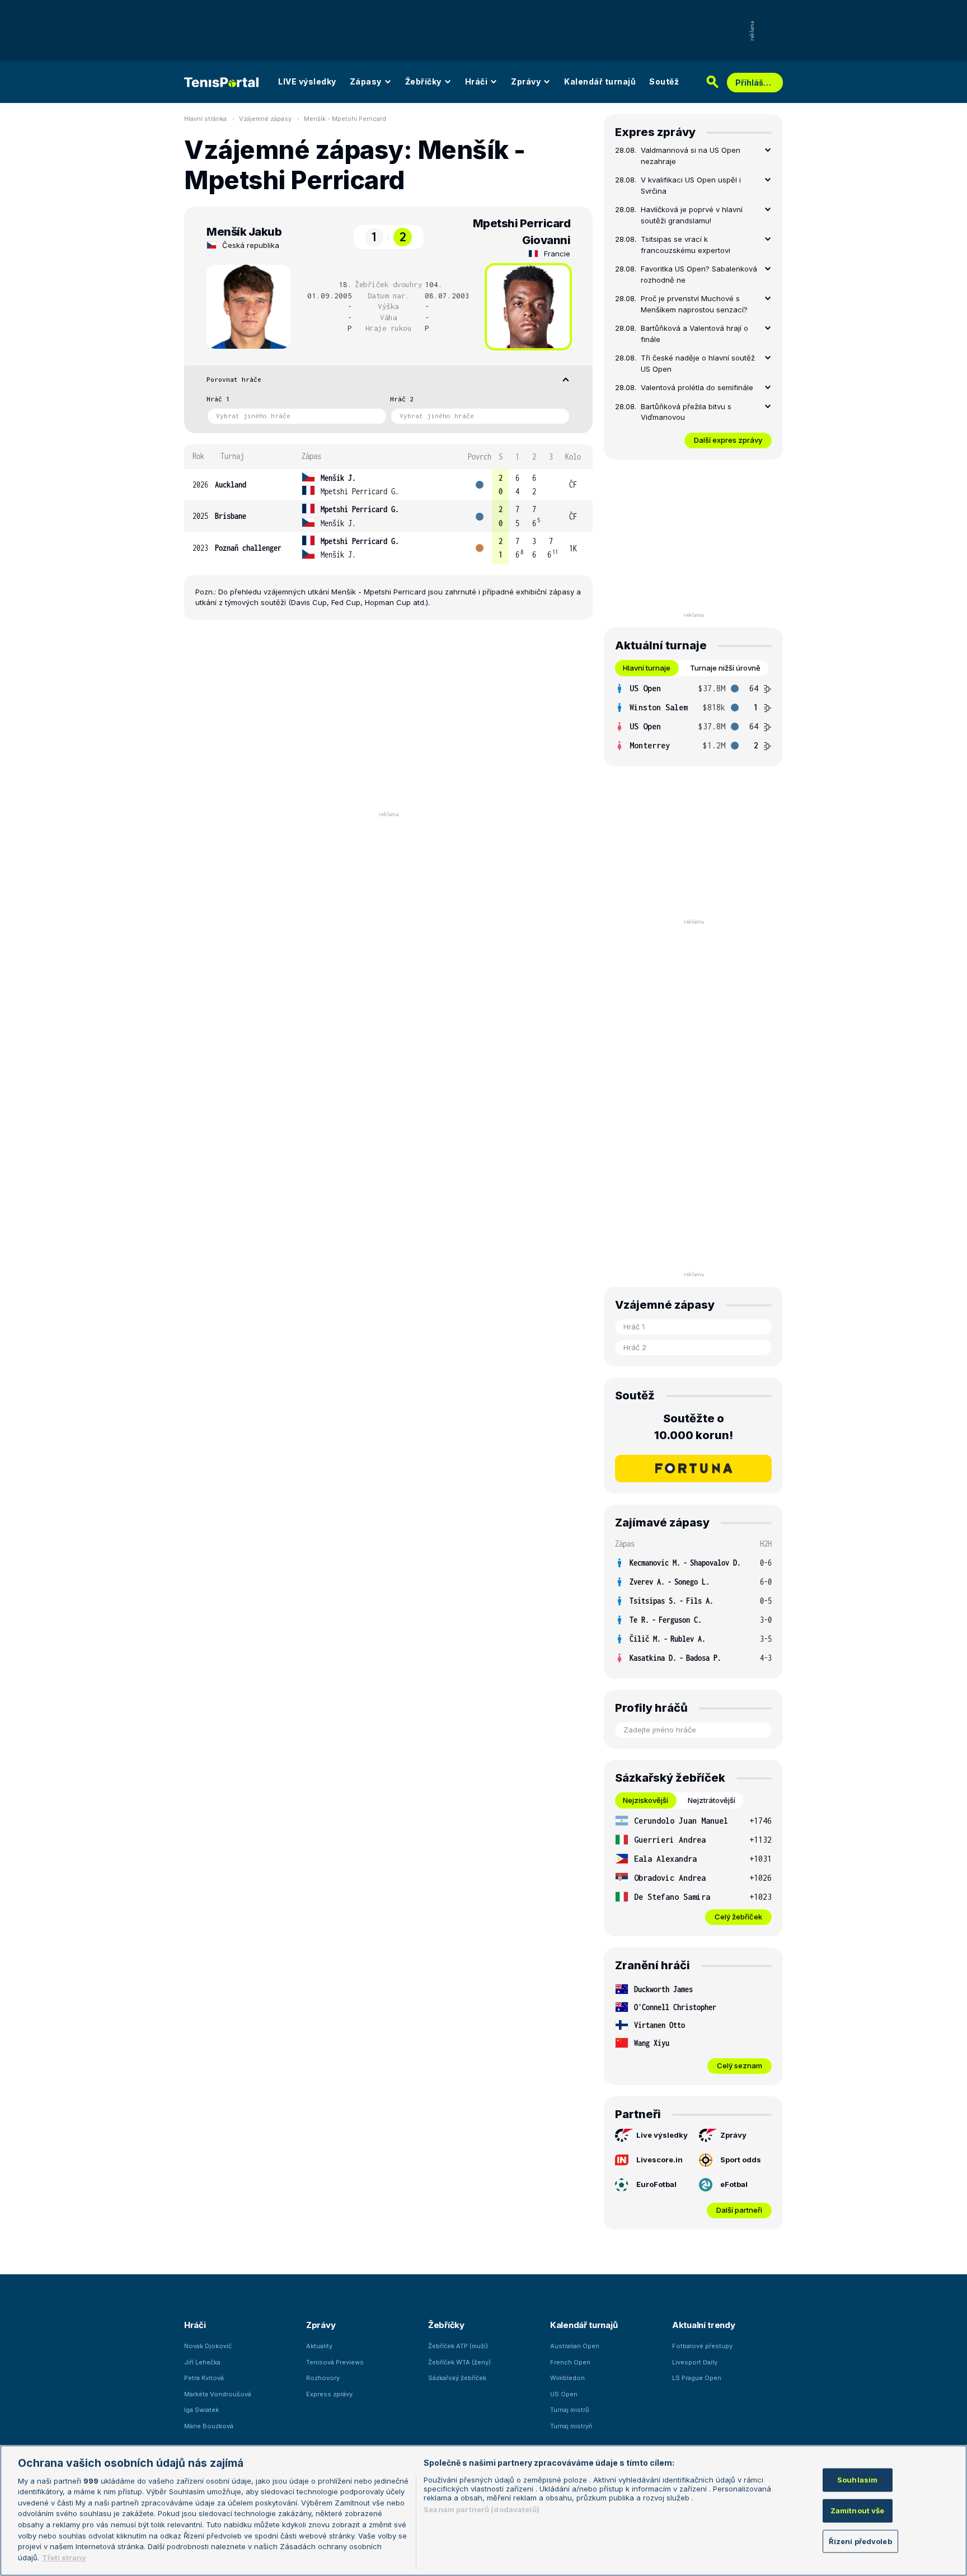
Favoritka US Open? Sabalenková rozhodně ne (699, 274)
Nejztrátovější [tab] (712, 1800)
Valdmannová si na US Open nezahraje (691, 156)
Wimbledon (567, 2378)
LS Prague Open (697, 2378)
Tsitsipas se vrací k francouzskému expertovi (686, 245)
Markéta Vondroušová (218, 2394)
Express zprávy (329, 2394)
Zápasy (366, 81)
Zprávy (526, 81)
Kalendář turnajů (600, 81)
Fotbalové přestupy (702, 2346)
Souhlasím (857, 2480)
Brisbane (231, 516)
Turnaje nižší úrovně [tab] (725, 668)
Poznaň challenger (248, 548)
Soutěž (664, 81)
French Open (570, 2362)
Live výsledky (662, 2135)
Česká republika (251, 245)
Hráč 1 (218, 399)
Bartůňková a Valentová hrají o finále (694, 334)
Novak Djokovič (208, 2346)
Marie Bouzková (209, 2426)
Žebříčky (423, 81)
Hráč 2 (402, 399)
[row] (388, 485)
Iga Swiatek (201, 2410)
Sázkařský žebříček (457, 2378)
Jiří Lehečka (202, 2362)
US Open (564, 2394)
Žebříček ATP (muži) (458, 2346)
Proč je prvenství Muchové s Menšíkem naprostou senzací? (694, 304)
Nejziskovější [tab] (646, 1800)
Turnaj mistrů (570, 2410)
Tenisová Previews (335, 2362)
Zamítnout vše (858, 2510)
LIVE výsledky (307, 81)
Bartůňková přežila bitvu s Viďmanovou (686, 412)
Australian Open (575, 2346)
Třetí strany (64, 2557)
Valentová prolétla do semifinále (697, 387)
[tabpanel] (693, 717)
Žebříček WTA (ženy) (459, 2362)
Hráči (477, 81)
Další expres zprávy (728, 440)
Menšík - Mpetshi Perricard (345, 119)
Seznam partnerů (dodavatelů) (482, 2509)
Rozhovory (323, 2378)
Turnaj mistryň (571, 2426)
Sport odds (741, 2160)
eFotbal (734, 2184)
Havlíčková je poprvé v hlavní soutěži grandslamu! (692, 215)
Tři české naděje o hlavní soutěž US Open (698, 363)
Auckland (231, 484)
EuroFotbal (656, 2184)
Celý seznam (740, 2066)
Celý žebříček (738, 1917)
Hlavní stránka (205, 119)
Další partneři (739, 2210)
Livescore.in (659, 2160)
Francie (557, 254)
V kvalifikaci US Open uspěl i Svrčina (691, 185)
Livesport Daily (695, 2362)
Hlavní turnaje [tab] (647, 668)
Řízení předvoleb (860, 2541)
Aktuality (319, 2346)
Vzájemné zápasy (265, 119)
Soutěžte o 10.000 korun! (694, 1427)
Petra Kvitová (204, 2378)
